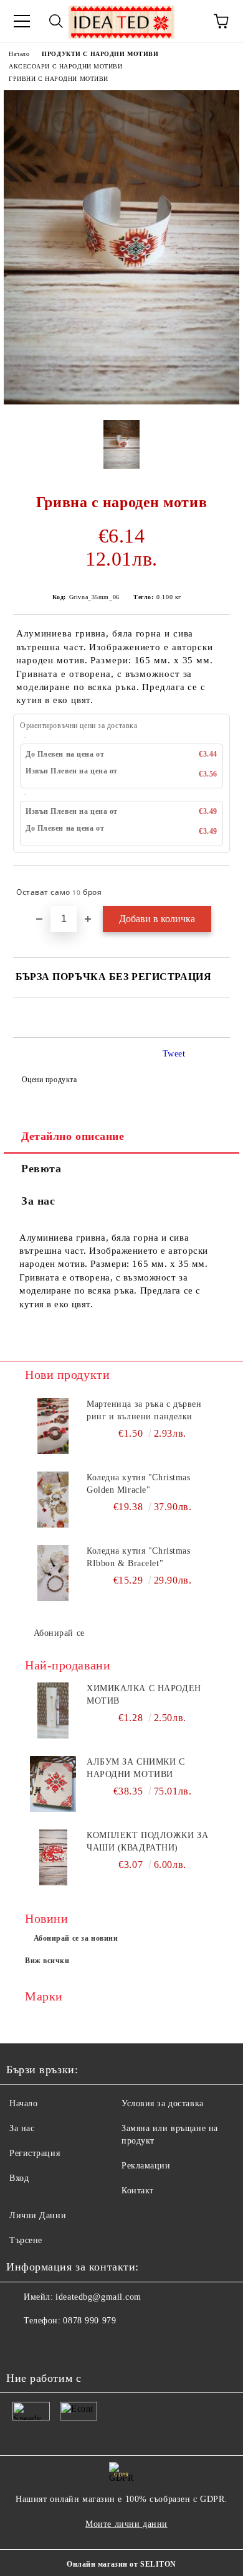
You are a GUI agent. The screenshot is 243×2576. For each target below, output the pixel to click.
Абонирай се (59, 1633)
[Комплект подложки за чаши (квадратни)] (53, 1857)
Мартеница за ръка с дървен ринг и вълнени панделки (144, 1410)
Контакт (138, 2191)
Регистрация (35, 2153)
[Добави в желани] (212, 887)
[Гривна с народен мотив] (121, 402)
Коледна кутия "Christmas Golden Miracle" (138, 1484)
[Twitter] (50, 2346)
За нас (38, 1201)
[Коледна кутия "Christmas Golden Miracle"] (53, 1500)
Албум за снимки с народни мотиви (136, 1768)
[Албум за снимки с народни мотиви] (53, 1784)
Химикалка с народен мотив (144, 1695)
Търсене (26, 2240)
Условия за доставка (163, 2103)
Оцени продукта (49, 1080)
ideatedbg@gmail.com (98, 2297)
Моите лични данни (126, 2524)
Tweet (174, 1054)
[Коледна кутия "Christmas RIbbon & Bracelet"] (53, 1573)
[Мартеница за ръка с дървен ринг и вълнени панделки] (53, 1426)
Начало (19, 54)
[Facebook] (22, 2346)
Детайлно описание (73, 1136)
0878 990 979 (89, 2321)
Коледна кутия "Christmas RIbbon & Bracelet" (138, 1557)
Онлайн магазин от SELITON (121, 2564)
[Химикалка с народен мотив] (53, 1710)
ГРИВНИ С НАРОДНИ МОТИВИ (59, 79)
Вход (19, 2178)
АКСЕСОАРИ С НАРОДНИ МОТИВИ (66, 66)
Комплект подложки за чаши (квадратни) (147, 1841)
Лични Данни (38, 2215)
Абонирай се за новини (76, 1938)
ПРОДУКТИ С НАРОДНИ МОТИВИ (100, 54)
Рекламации (146, 2166)
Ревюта (41, 1169)
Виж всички (47, 1961)
